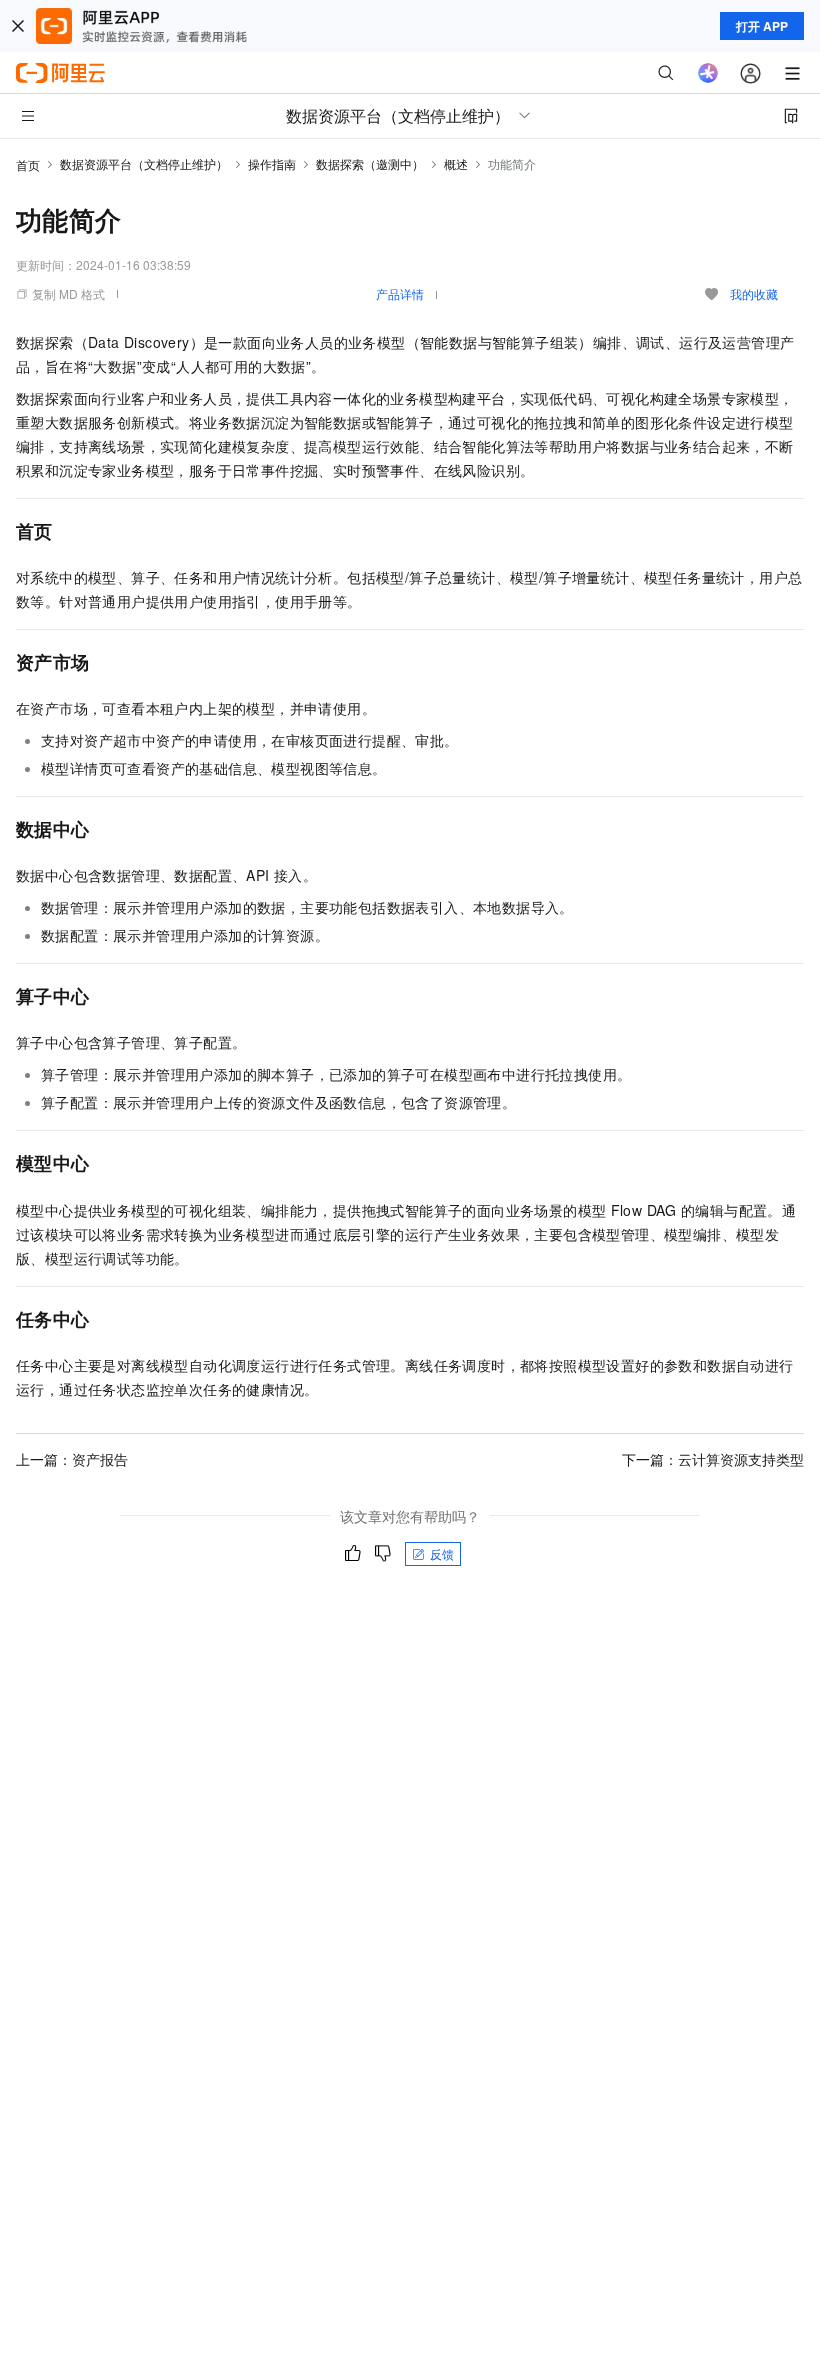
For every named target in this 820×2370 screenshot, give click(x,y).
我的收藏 (754, 293)
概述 (456, 163)
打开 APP (762, 26)
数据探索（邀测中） (370, 163)
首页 (28, 164)
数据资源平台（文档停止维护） (144, 163)
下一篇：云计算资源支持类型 (713, 1459)
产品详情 (400, 293)
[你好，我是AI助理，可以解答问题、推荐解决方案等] (708, 73)
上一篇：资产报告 (72, 1459)
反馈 (442, 1553)
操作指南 (272, 163)
